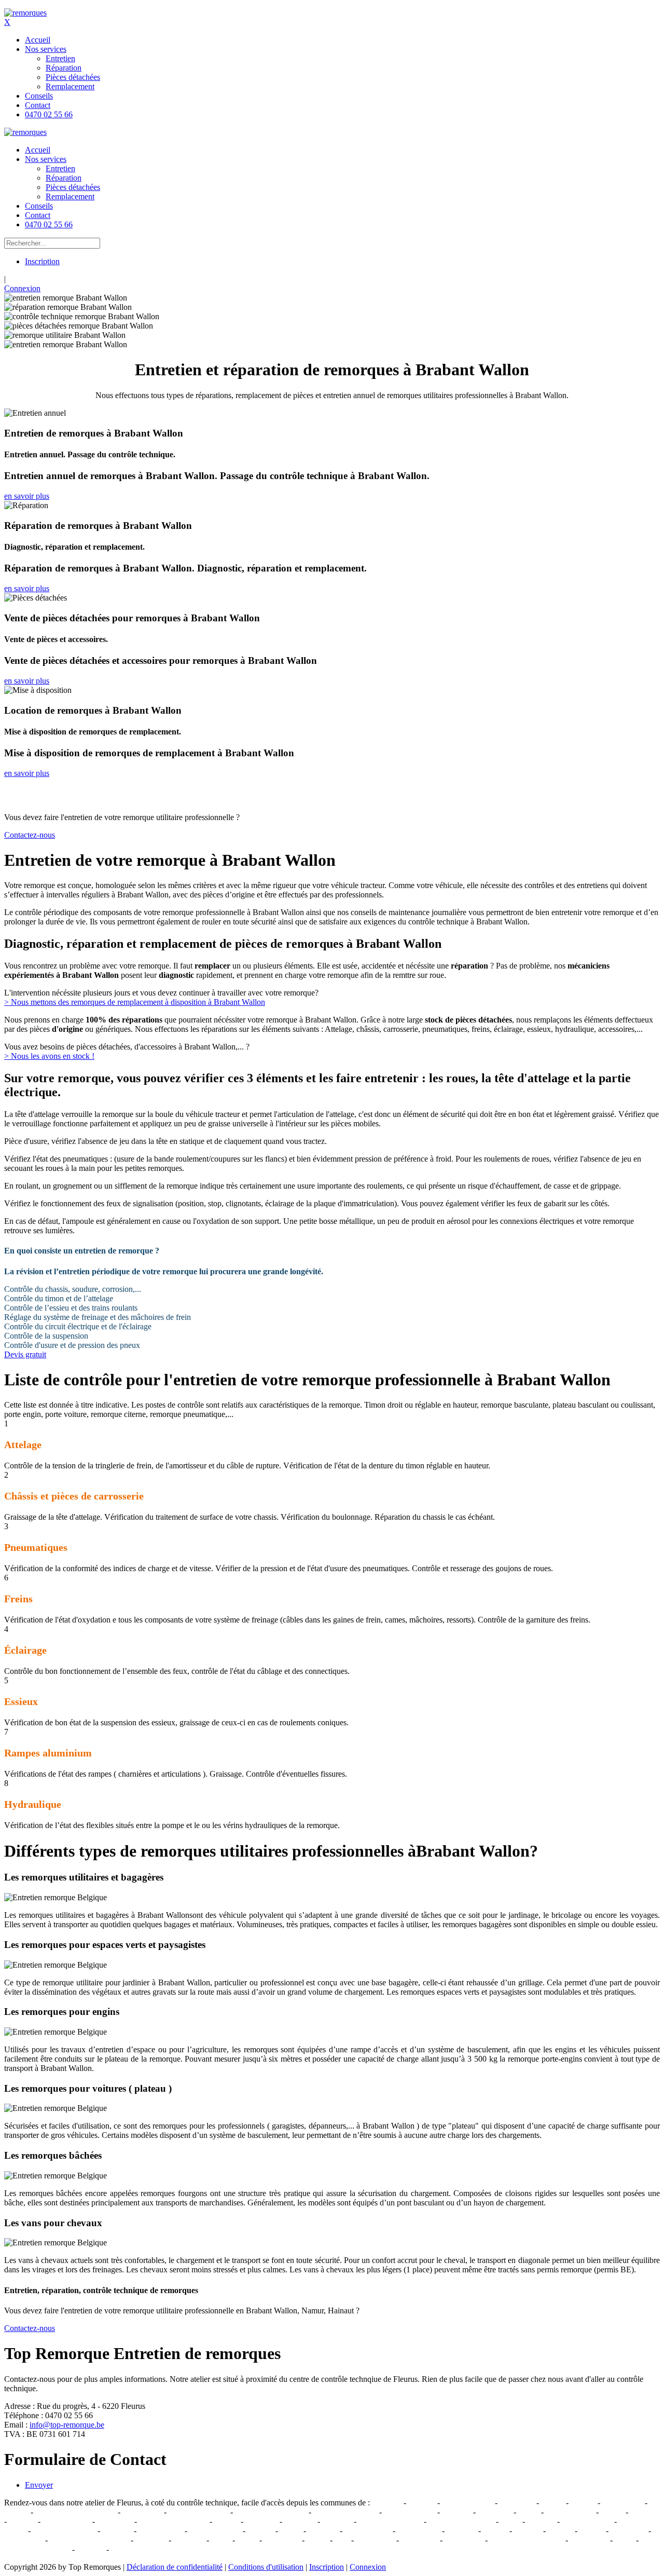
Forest (247, 2540)
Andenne (117, 2531)
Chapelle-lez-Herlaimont (75, 2512)
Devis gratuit (25, 1354)
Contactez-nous (30, 835)
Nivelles (422, 2503)
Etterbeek (189, 2540)
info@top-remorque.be (67, 2425)
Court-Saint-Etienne (461, 2521)
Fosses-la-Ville (570, 2512)
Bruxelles (151, 2540)
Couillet (643, 2512)
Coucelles (261, 2521)
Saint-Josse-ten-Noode (527, 2540)
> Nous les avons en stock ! (49, 1056)
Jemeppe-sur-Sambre (173, 2521)
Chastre (560, 2531)
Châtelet (22, 2521)
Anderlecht (628, 2531)
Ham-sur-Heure (410, 2512)
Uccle (624, 2540)
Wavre (291, 2531)
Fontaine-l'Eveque (198, 2512)
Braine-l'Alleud (587, 2521)
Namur (552, 2503)
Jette (342, 2540)
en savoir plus (27, 496)
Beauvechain (419, 2531)
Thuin (510, 2521)
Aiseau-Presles (66, 2521)
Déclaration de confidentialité (175, 2567)
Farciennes (115, 2521)
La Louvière (622, 2503)
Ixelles (317, 2540)
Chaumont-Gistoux (64, 2531)
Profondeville (161, 2531)
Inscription (42, 261)
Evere (221, 2540)
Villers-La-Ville (467, 2503)
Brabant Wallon (215, 2531)
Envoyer (39, 2485)
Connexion (22, 288)
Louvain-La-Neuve (390, 2521)
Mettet (529, 2512)
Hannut (495, 2531)
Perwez (592, 2531)
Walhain (528, 2531)
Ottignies (337, 2521)
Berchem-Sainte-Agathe (89, 2540)
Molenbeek (419, 2540)
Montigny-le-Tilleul (345, 2512)
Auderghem (24, 2540)
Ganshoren (282, 2540)
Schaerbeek (589, 2540)
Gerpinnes (495, 2512)
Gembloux (517, 2503)
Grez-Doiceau (368, 2531)
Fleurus (16, 2512)
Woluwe (91, 2549)
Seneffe (583, 2503)
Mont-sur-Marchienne (271, 2512)
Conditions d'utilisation (266, 2567)
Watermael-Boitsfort (37, 2549)
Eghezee (541, 2521)
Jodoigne (461, 2531)
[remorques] (25, 13)
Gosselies (300, 2521)
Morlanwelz (142, 2512)
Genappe (387, 2503)
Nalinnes (457, 2512)
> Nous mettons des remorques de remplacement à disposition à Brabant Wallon (135, 1002)
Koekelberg (375, 2540)
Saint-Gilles (464, 2540)
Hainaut (260, 2531)
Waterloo (323, 2531)
